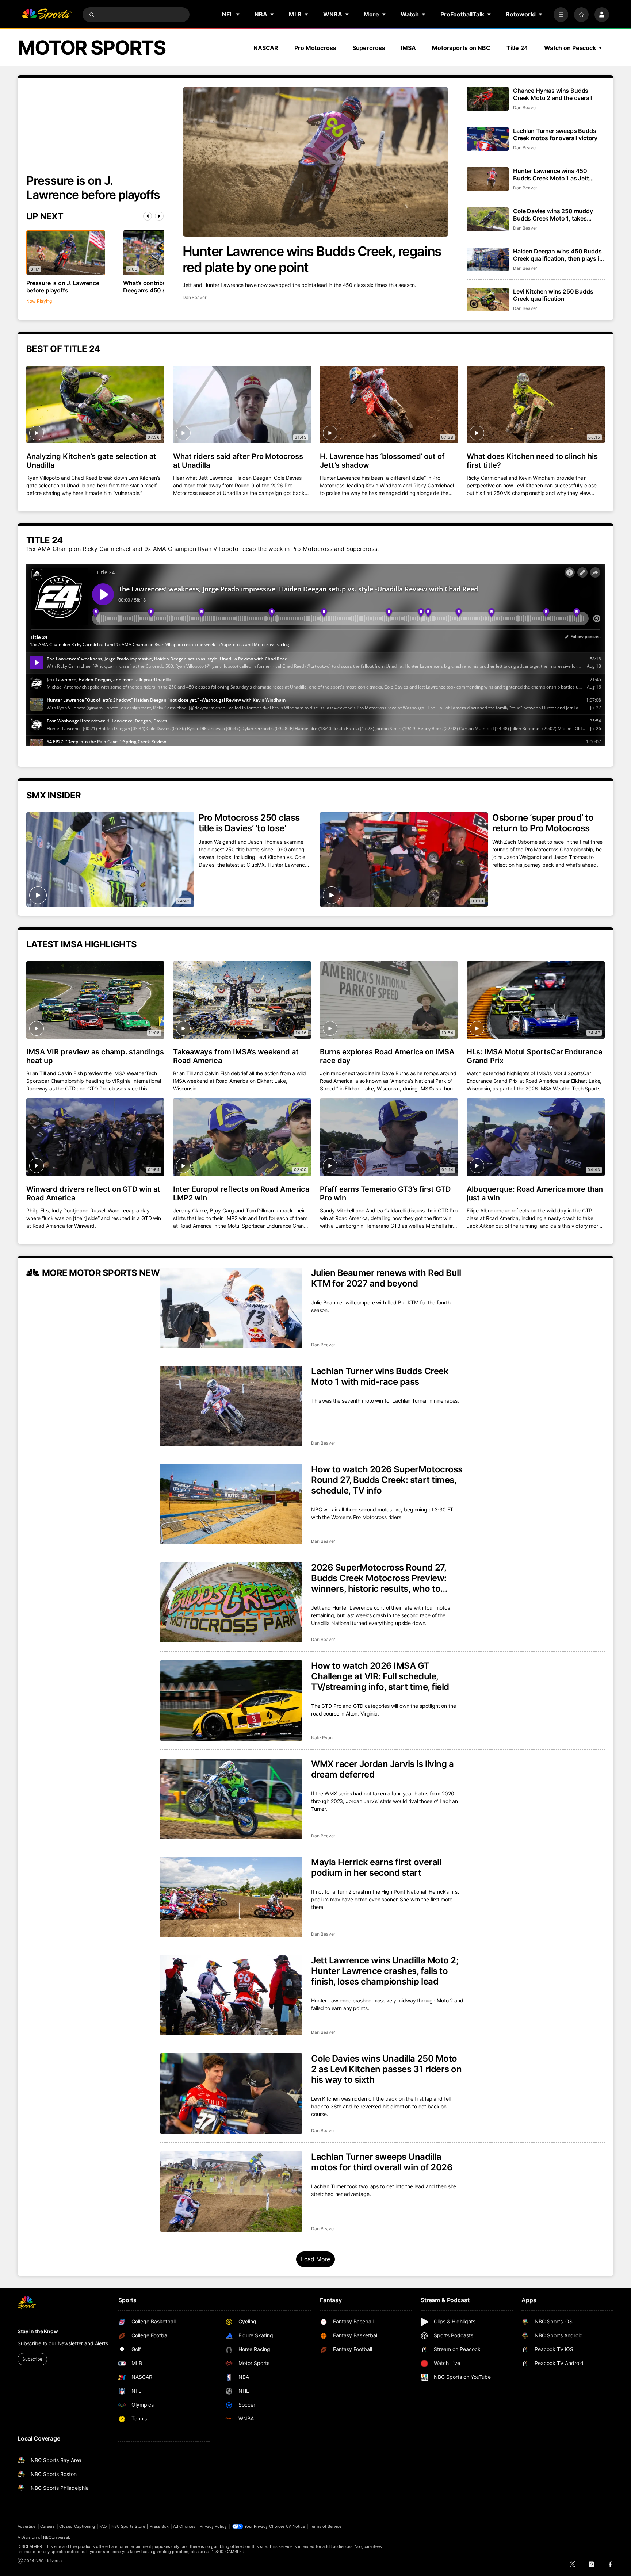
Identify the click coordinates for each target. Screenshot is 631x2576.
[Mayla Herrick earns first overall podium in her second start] (231, 1897)
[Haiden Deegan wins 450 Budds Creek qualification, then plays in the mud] (488, 259)
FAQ (103, 2526)
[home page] (47, 15)
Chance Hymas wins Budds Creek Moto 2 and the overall (553, 94)
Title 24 (517, 48)
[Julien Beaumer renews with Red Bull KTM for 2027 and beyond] (231, 1308)
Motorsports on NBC (461, 48)
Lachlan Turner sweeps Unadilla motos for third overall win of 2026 (382, 2162)
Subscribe (32, 2359)
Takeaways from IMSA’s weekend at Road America (236, 1056)
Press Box (159, 2526)
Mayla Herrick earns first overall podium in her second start (376, 1867)
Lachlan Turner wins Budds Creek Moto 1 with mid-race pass (380, 1376)
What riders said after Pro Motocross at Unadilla (238, 461)
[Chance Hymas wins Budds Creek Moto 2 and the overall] (488, 99)
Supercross (369, 48)
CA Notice (296, 2526)
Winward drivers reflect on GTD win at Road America (93, 1193)
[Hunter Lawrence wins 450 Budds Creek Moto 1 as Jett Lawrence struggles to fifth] (488, 179)
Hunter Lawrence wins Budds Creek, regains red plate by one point (312, 259)
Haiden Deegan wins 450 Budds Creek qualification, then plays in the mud (558, 255)
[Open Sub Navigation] (238, 14)
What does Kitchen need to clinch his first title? (532, 461)
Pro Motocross (315, 48)
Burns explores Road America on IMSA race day (387, 1056)
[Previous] (148, 216)
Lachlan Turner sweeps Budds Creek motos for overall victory (555, 134)
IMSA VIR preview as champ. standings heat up (95, 1056)
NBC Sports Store (128, 2526)
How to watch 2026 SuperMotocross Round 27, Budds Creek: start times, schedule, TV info (387, 1480)
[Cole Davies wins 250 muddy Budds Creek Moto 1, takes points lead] (488, 219)
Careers (47, 2526)
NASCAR (266, 48)
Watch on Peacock (570, 48)
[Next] (159, 216)
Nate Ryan (322, 1738)
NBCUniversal (56, 2537)
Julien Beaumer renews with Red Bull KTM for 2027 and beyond (386, 1278)
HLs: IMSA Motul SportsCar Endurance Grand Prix (535, 1056)
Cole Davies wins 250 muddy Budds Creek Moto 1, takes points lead (553, 215)
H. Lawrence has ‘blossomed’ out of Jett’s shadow (382, 461)
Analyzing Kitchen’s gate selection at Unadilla (91, 461)
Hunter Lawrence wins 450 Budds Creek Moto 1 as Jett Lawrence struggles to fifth (551, 175)
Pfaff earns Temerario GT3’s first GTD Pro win (385, 1193)
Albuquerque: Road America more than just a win (535, 1193)
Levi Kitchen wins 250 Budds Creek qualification (553, 295)
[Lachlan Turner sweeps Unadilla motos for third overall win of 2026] (231, 2192)
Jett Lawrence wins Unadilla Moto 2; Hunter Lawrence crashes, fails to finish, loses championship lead (385, 1971)
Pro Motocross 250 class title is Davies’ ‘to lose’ (249, 823)
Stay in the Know (38, 2331)
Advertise (27, 2526)
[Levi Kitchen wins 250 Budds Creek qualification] (488, 300)
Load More (316, 2259)
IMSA (408, 48)
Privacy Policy (213, 2526)
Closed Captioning (77, 2526)
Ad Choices (184, 2526)
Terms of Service (326, 2526)
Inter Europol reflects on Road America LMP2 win (241, 1193)
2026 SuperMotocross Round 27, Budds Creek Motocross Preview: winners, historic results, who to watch (379, 1578)
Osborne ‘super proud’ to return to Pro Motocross (543, 823)
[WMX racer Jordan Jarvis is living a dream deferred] (231, 1799)
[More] (561, 15)
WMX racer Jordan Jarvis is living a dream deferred (382, 1769)
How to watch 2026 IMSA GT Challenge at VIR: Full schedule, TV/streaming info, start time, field (380, 1676)
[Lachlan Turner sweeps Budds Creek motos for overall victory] (488, 139)
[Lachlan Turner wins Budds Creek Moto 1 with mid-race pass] (231, 1406)
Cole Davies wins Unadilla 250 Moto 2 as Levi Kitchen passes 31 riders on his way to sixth (386, 2069)
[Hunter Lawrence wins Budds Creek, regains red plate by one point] (316, 162)
